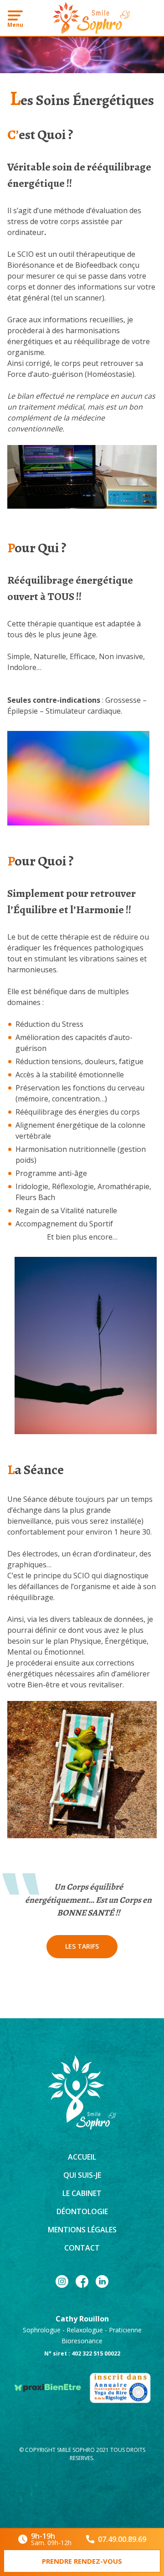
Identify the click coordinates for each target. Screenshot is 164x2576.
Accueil (82, 2157)
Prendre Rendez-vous (82, 2561)
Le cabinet (82, 2193)
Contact (82, 2248)
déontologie (82, 2211)
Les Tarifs (82, 1946)
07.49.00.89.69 (122, 2539)
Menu (15, 25)
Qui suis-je (82, 2175)
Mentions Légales (82, 2230)
